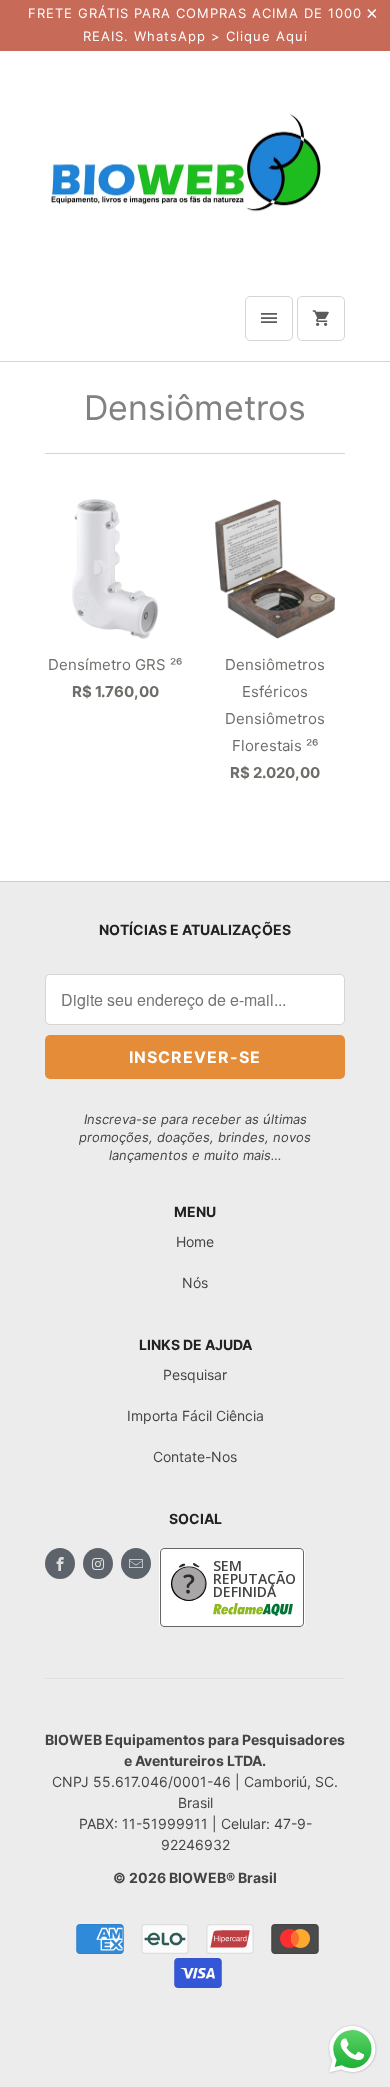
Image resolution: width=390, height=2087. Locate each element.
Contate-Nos (195, 1456)
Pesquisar (195, 1374)
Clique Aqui (267, 36)
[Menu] (269, 318)
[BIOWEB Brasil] (185, 161)
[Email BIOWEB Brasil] (136, 1563)
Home (195, 1241)
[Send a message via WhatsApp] (352, 2049)
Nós (195, 1282)
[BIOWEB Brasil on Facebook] (60, 1563)
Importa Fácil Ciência (195, 1415)
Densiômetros (195, 407)
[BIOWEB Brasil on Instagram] (98, 1563)
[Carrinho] (321, 318)
